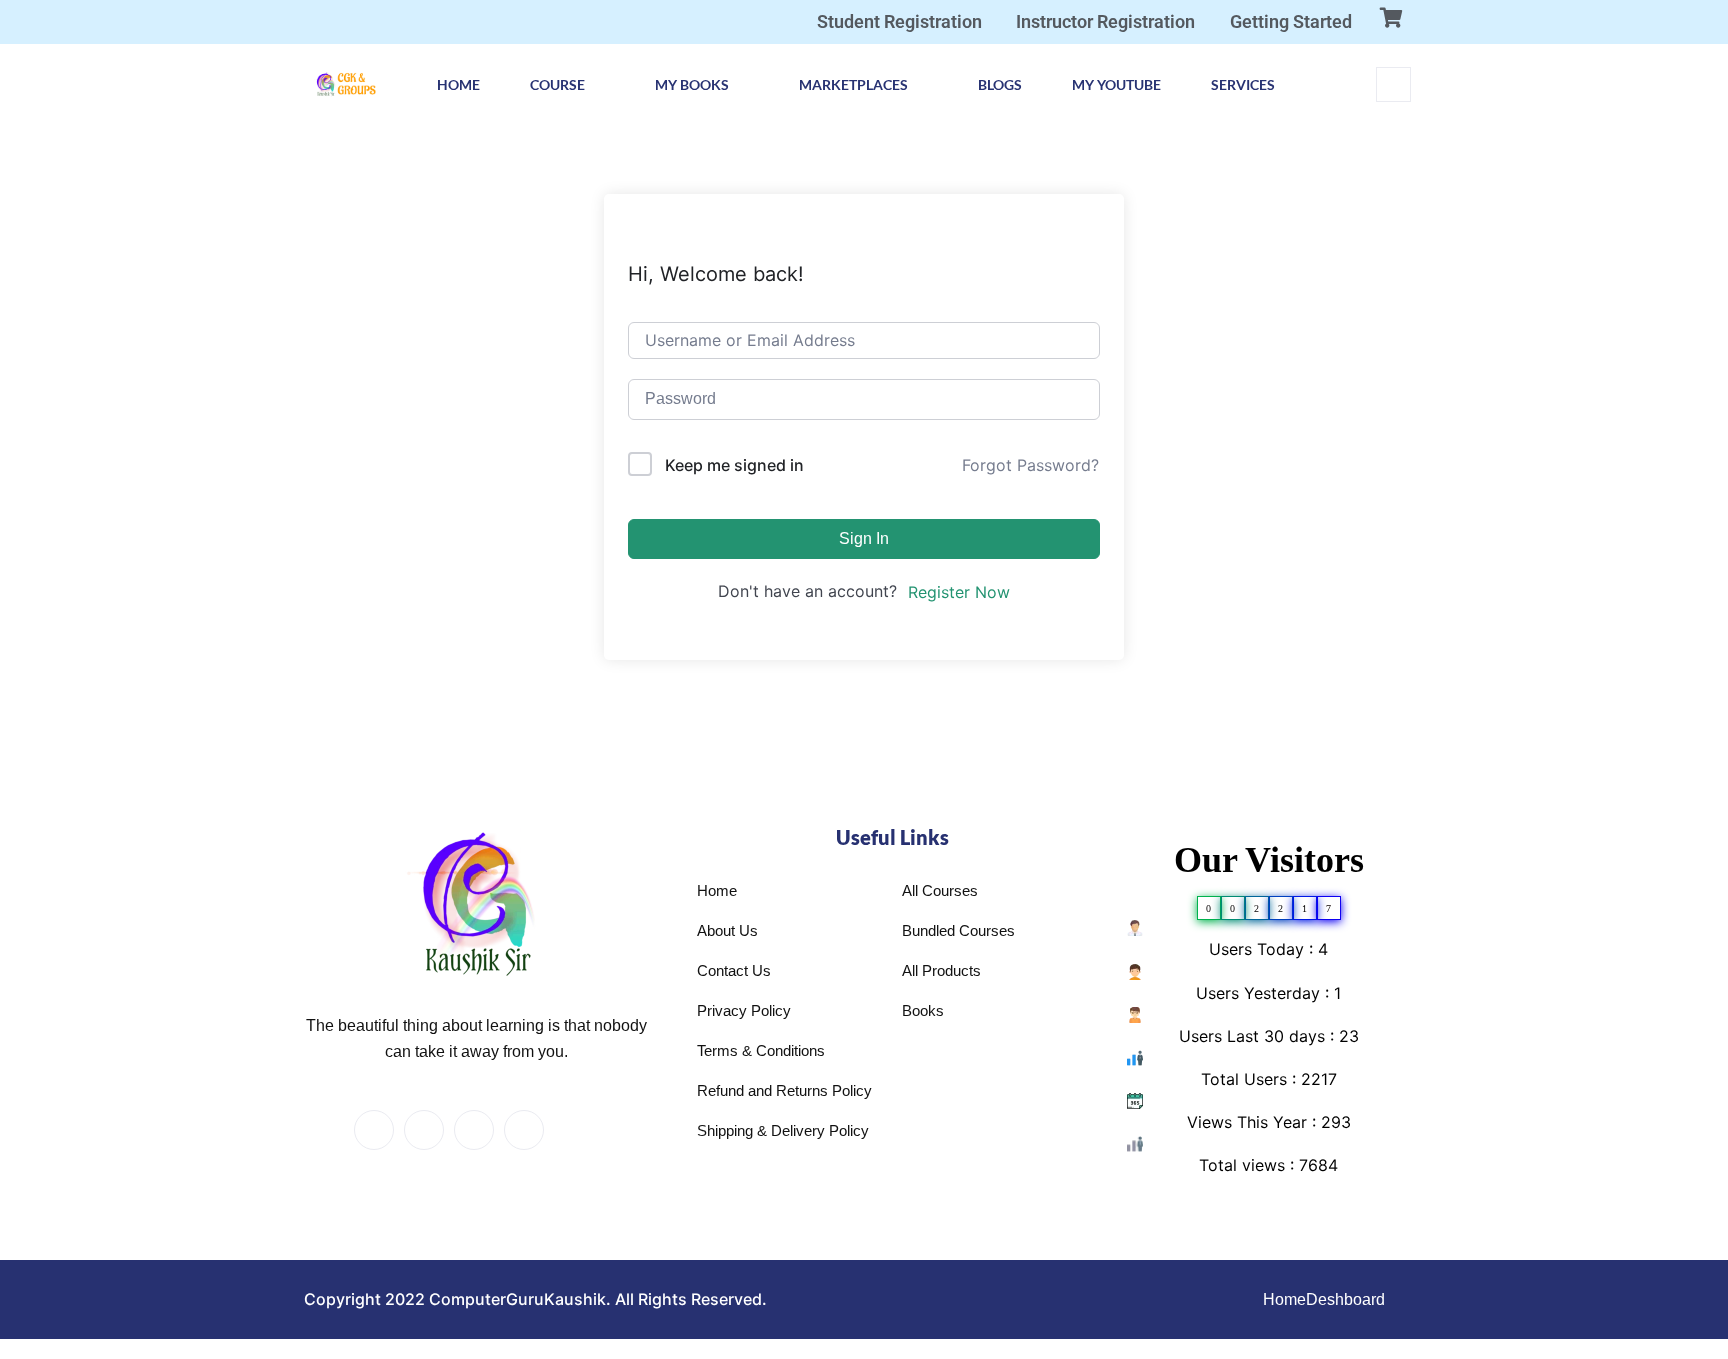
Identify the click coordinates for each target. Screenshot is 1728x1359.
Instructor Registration (1105, 21)
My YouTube (1116, 84)
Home (458, 84)
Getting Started (1291, 21)
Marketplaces (853, 84)
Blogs (1000, 84)
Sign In (864, 538)
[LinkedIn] (474, 1130)
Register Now (959, 592)
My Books (692, 84)
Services (1243, 84)
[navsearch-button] (1393, 84)
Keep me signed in (734, 465)
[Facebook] (374, 1130)
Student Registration (899, 21)
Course (557, 84)
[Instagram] (524, 1130)
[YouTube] (574, 1131)
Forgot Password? (1030, 465)
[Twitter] (424, 1130)
